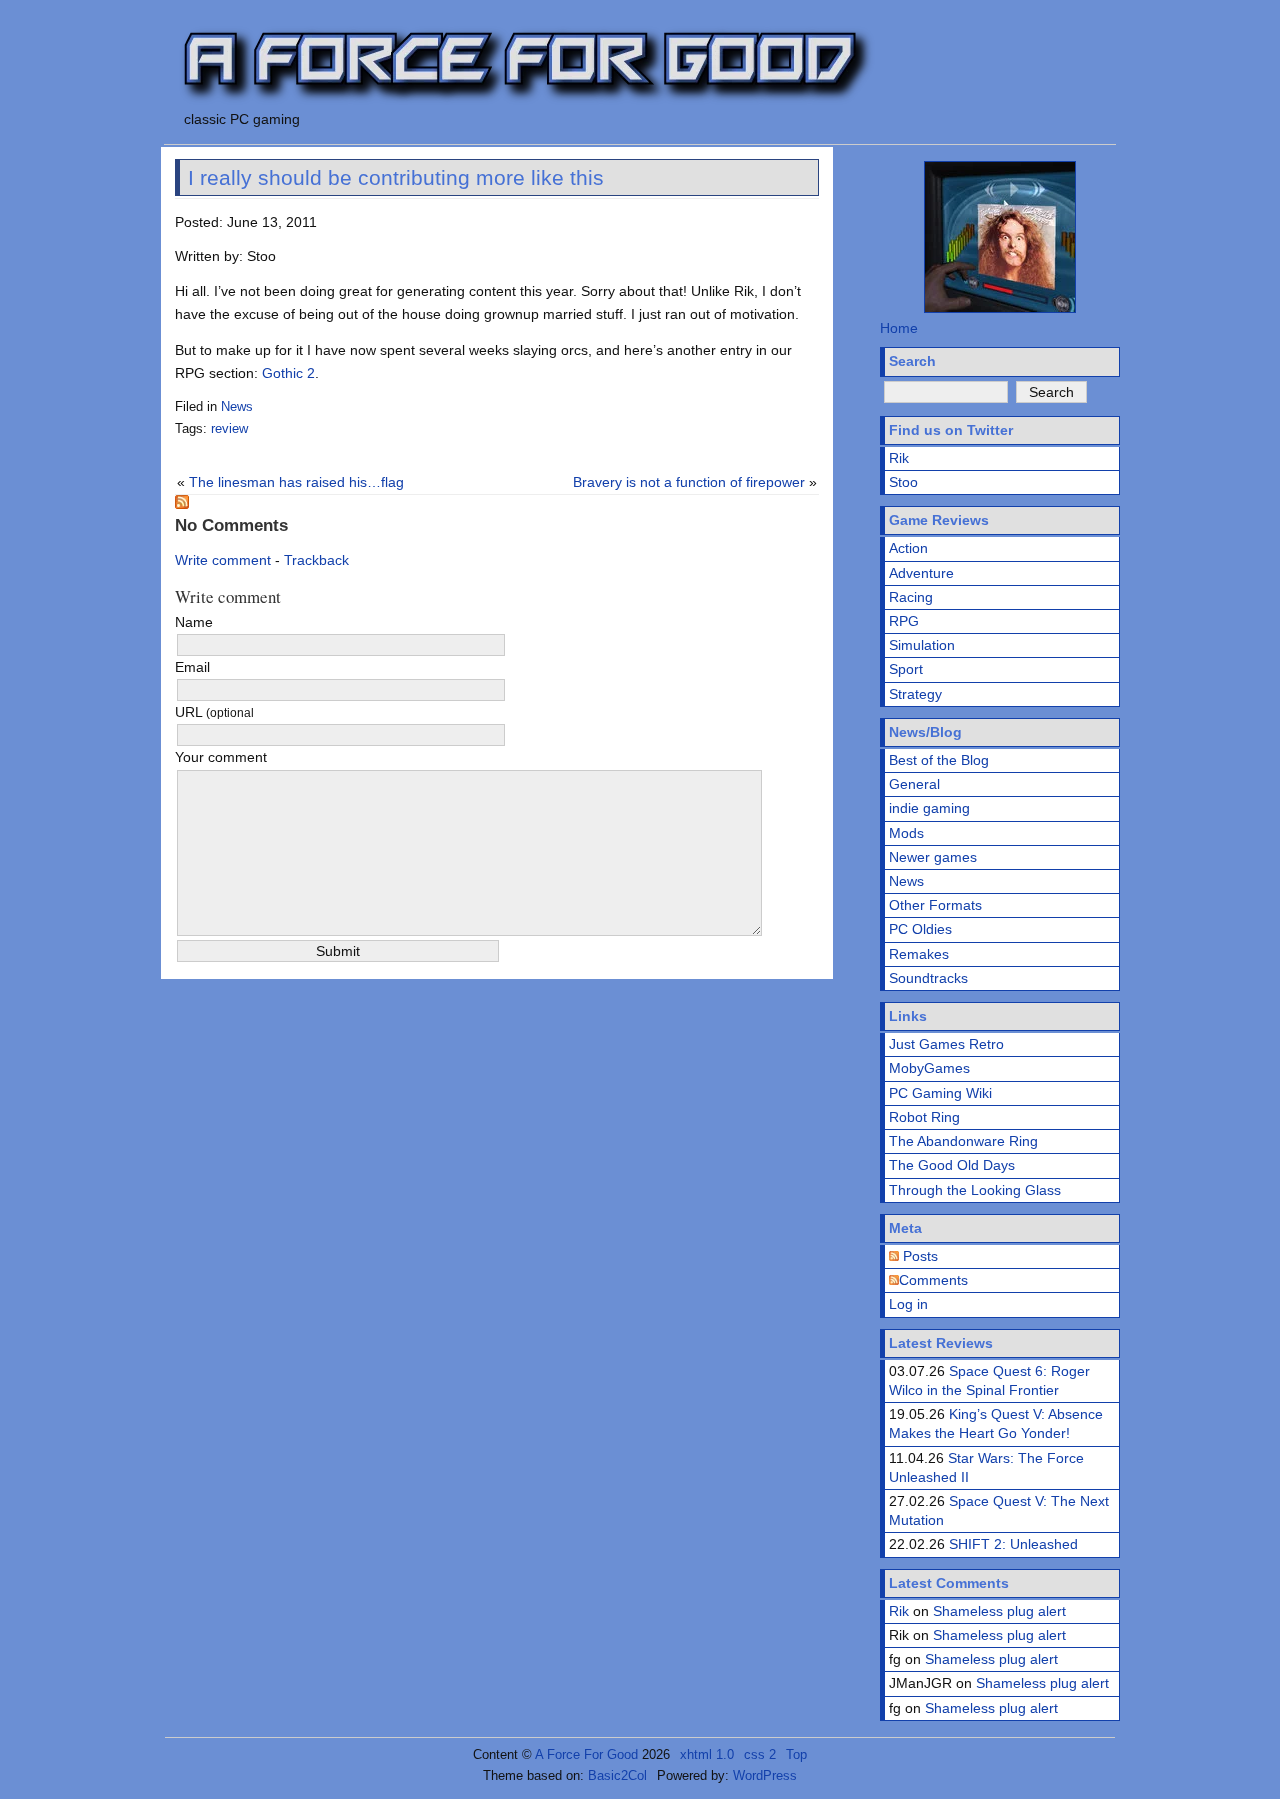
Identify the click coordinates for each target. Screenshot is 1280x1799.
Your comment (221, 757)
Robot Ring (924, 1117)
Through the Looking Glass (975, 1190)
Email (192, 667)
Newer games (933, 857)
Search (912, 361)
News (237, 407)
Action (908, 548)
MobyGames (929, 1068)
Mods (906, 833)
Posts (918, 1256)
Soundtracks (928, 978)
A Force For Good (586, 1754)
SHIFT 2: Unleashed (1013, 1544)
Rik (899, 458)
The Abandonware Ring (963, 1141)
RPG (904, 621)
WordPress (765, 1775)
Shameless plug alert (999, 1611)
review (229, 429)
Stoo (903, 482)
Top (796, 1754)
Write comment (223, 560)
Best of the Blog (939, 760)
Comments (933, 1280)
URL (214, 712)
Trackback (316, 560)
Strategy (915, 694)
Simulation (922, 645)
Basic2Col (617, 1775)
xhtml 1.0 (707, 1754)
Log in (908, 1304)
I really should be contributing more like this (396, 177)
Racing (911, 597)
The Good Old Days (952, 1165)
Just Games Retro (946, 1044)
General (914, 784)
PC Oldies (920, 929)
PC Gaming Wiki (940, 1093)
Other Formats (935, 905)
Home (899, 328)
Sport (906, 669)
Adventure (921, 573)
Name (194, 622)
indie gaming (929, 808)
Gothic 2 (288, 373)
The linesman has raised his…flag (296, 482)
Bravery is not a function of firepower (689, 482)
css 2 (760, 1754)
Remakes (919, 954)
